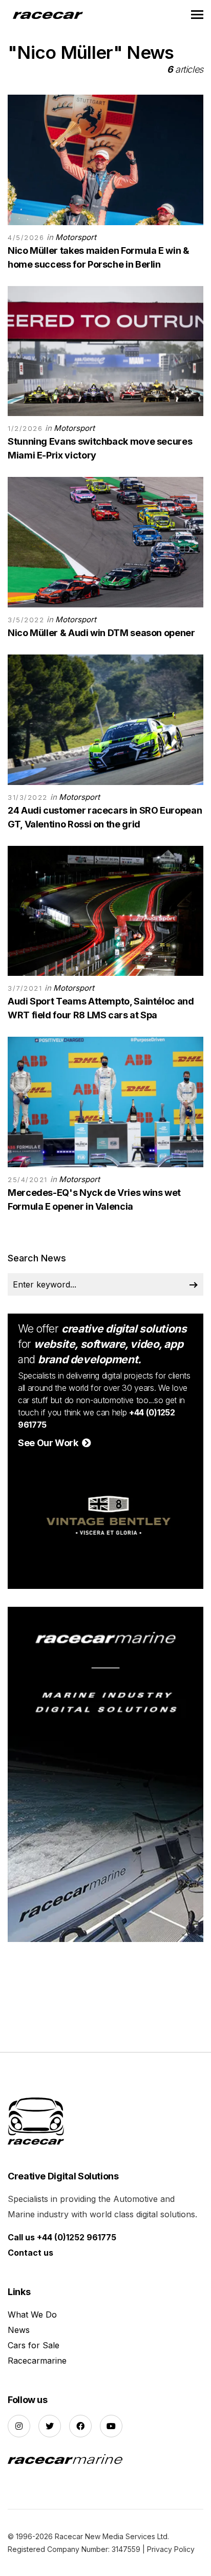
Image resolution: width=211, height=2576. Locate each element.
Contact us (30, 2253)
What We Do (32, 2315)
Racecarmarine (37, 2361)
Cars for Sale (34, 2345)
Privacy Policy (171, 2549)
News (19, 2330)
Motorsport (76, 237)
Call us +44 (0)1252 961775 (62, 2237)
